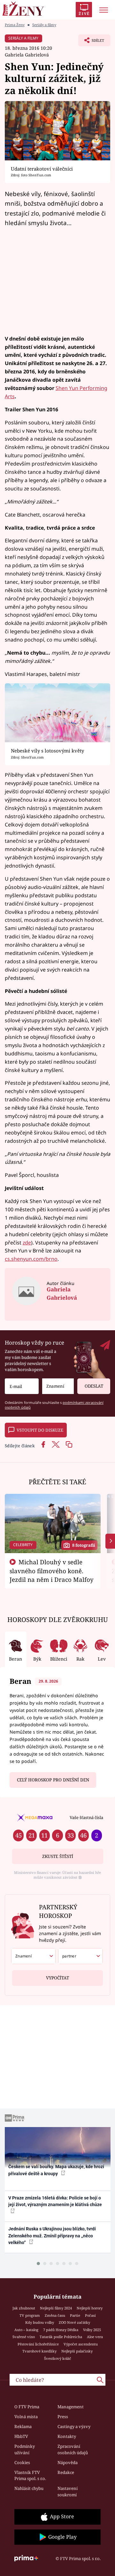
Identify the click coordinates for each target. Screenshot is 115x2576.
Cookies (22, 2462)
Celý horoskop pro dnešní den (53, 1780)
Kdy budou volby (40, 2322)
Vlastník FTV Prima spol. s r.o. (30, 2476)
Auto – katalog (26, 2330)
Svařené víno (24, 2337)
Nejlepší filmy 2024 (56, 2308)
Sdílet (91, 42)
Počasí (90, 2315)
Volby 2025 (92, 2330)
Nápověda (68, 2462)
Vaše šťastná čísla (86, 1817)
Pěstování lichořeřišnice (38, 2344)
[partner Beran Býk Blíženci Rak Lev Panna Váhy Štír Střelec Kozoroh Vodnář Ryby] (80, 1956)
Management (71, 2407)
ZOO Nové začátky (74, 2322)
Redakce (66, 2472)
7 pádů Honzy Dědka (61, 2330)
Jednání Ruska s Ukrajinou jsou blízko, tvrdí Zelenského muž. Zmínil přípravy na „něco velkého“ (52, 2236)
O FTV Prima (27, 2407)
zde (27, 1243)
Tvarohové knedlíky (39, 2351)
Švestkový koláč (58, 2358)
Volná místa (26, 2417)
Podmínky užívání (25, 2449)
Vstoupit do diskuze (40, 1430)
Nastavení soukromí (68, 2492)
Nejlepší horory (90, 2308)
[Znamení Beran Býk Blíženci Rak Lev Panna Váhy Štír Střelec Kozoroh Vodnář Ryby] (58, 1386)
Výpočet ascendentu (81, 2344)
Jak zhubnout (24, 2308)
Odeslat (94, 1386)
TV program (30, 2315)
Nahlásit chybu (29, 2488)
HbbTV (21, 2436)
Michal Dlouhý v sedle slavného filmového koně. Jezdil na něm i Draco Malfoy (52, 1571)
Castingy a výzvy (74, 2426)
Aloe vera (95, 2337)
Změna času (55, 2315)
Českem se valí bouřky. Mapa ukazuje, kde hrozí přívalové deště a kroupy (56, 2170)
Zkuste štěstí (58, 1856)
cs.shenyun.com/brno (31, 1259)
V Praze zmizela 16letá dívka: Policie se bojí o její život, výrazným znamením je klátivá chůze (55, 2201)
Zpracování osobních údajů (73, 2449)
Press (63, 2417)
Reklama (23, 2426)
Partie (75, 2315)
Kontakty (67, 2436)
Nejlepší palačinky (77, 2351)
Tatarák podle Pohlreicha (61, 2337)
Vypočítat (57, 1978)
